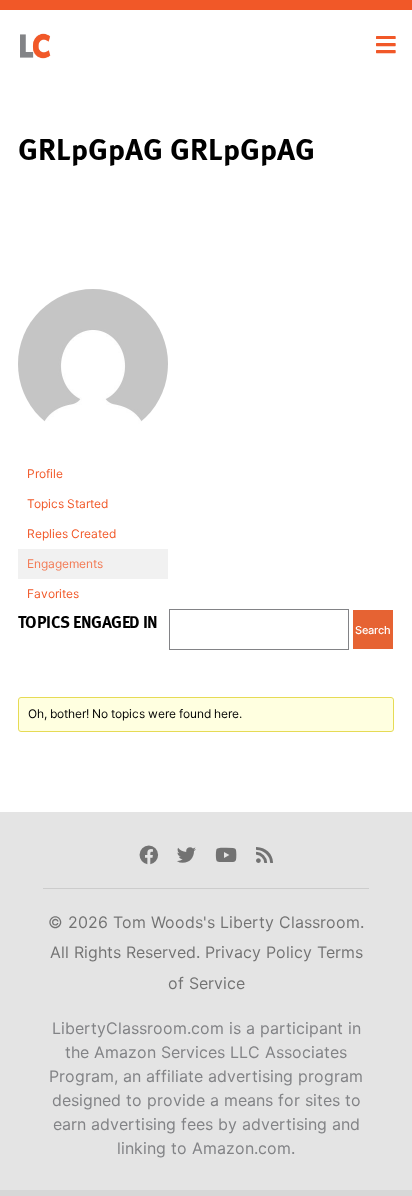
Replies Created (71, 533)
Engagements (65, 563)
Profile (45, 473)
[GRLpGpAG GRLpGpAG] (93, 373)
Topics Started (67, 503)
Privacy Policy (261, 952)
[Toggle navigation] (386, 45)
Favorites (53, 593)
